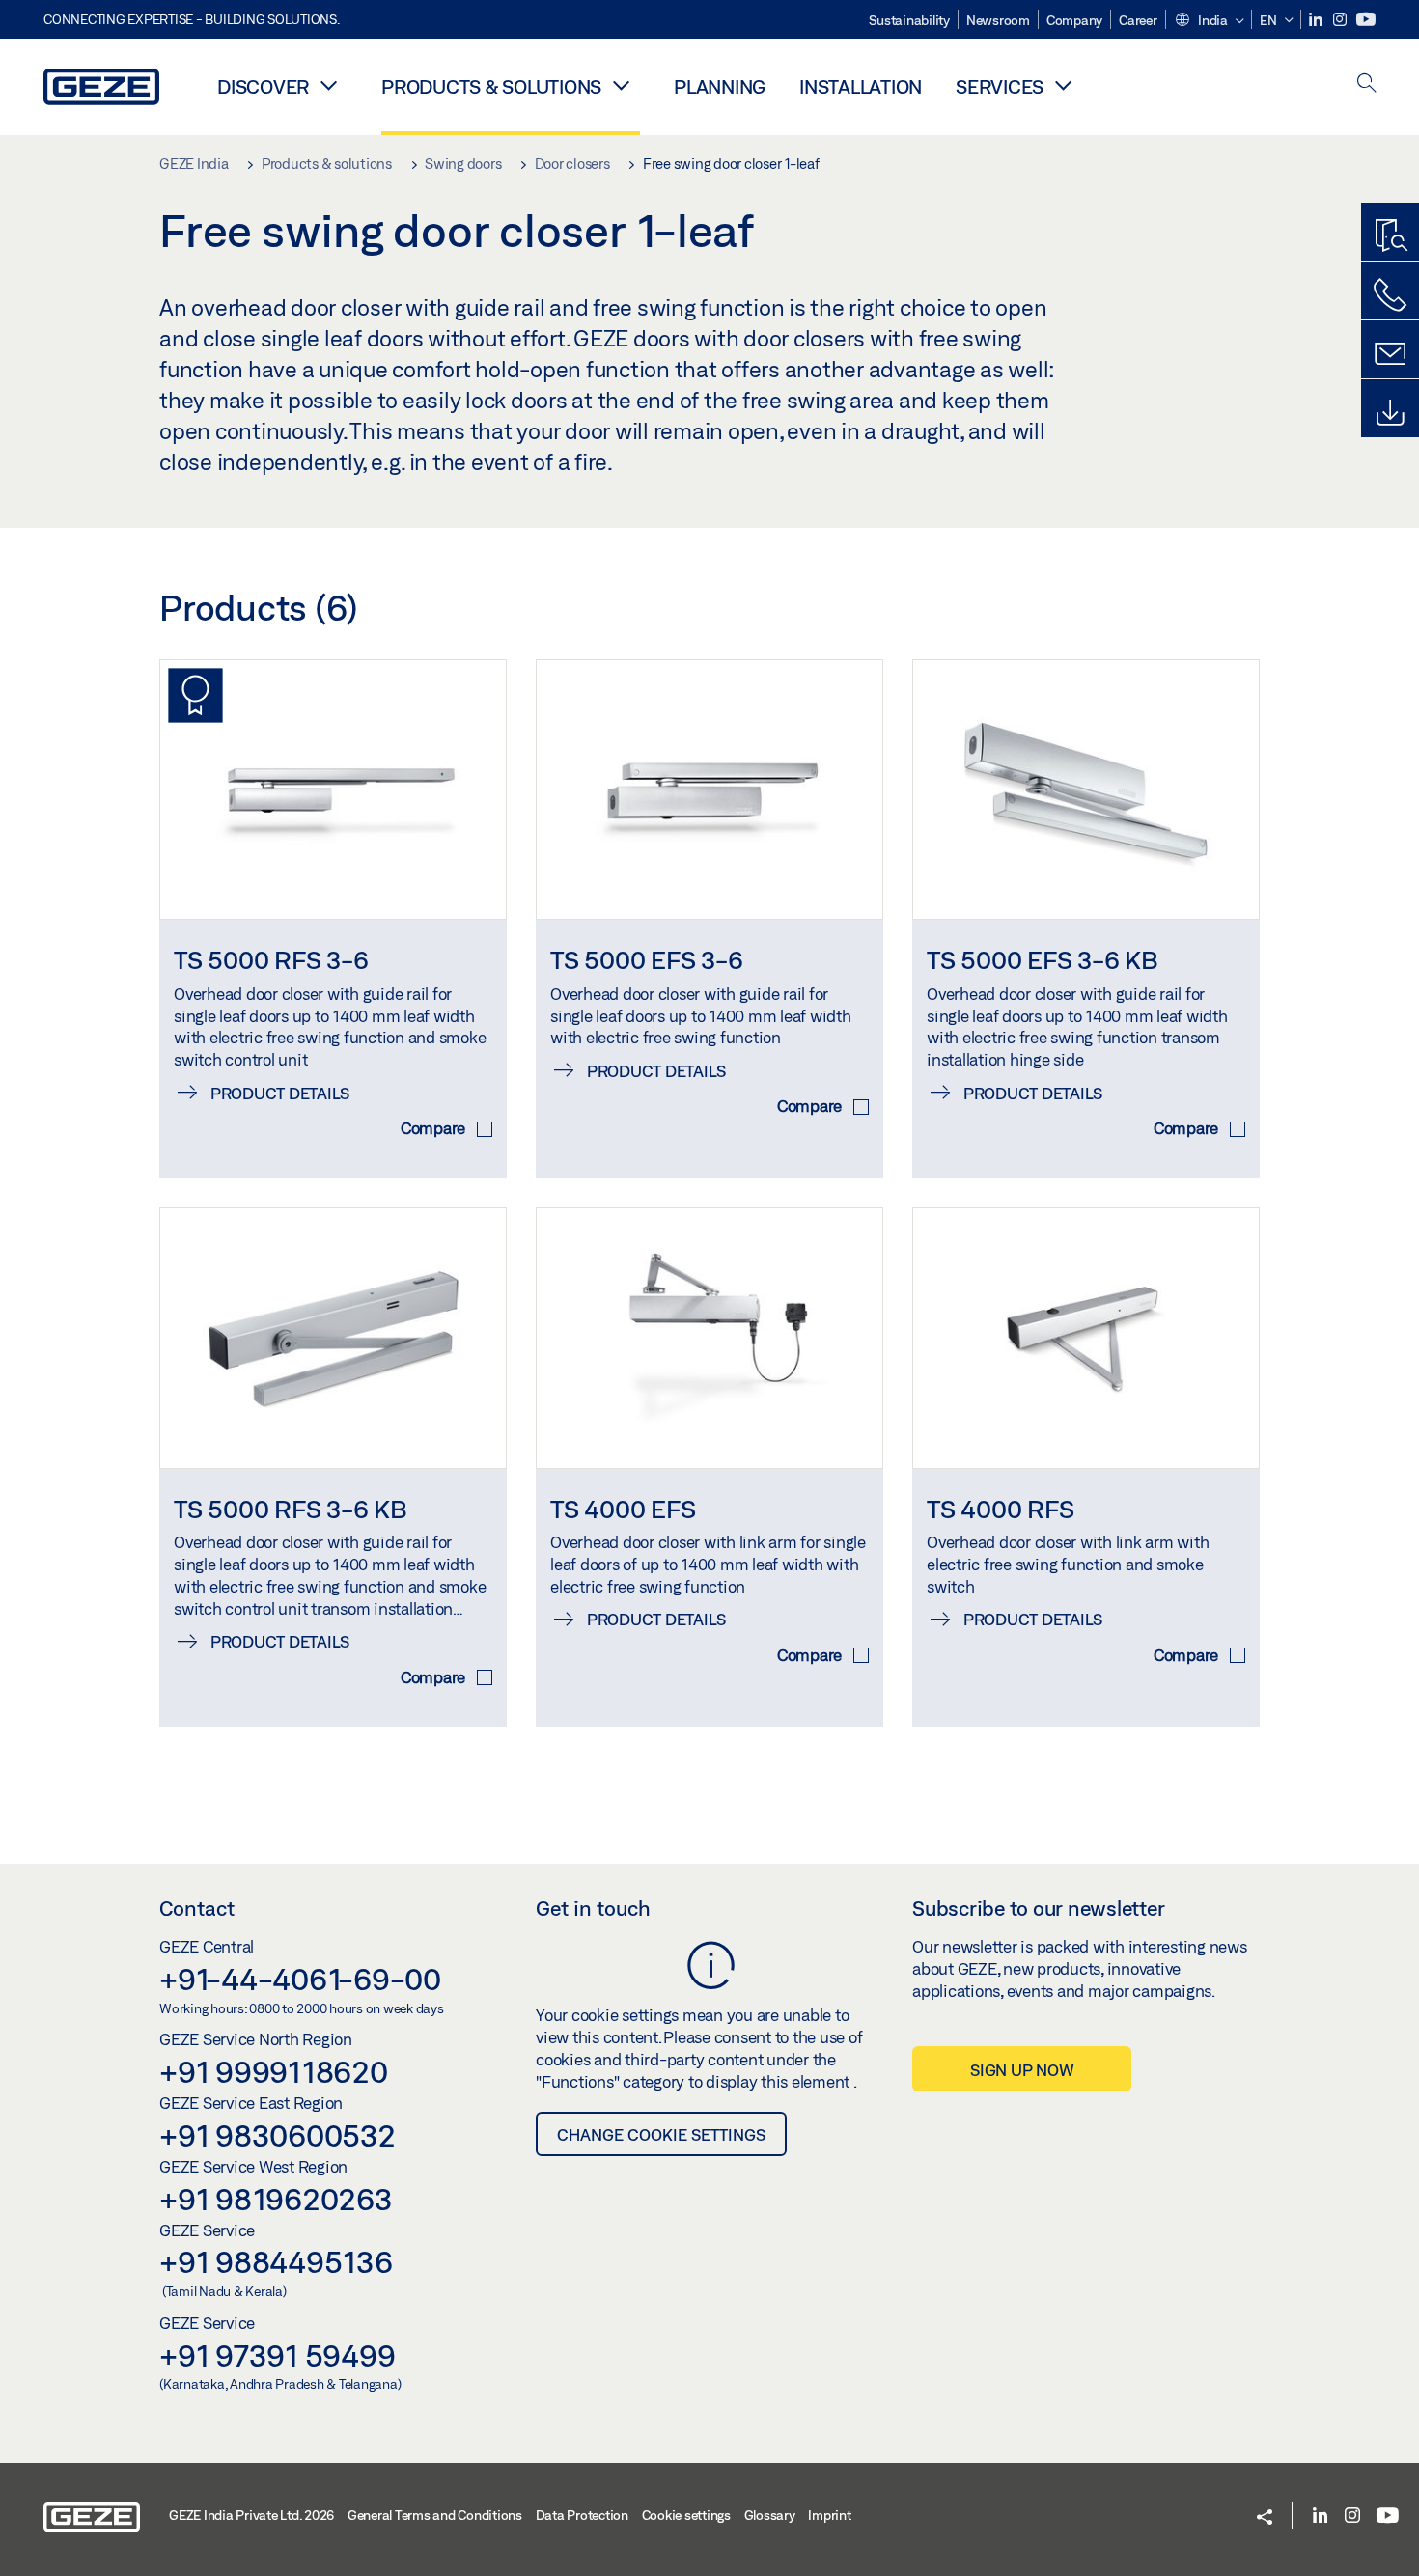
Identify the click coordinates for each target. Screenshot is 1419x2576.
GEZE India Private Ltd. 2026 (251, 2515)
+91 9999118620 (274, 2071)
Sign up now (1022, 2070)
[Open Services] (1063, 85)
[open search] (1367, 84)
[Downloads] (1390, 413)
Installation (861, 86)
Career (1138, 20)
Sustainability (909, 20)
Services (1000, 86)
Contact (197, 1908)
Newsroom (998, 20)
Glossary (770, 2515)
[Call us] (1390, 295)
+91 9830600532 (278, 2135)
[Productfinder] (1390, 236)
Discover (263, 86)
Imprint (829, 2515)
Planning (720, 86)
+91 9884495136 (276, 2261)
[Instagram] (1341, 20)
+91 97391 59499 (277, 2355)
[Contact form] (1390, 354)
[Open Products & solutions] (621, 85)
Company (1074, 20)
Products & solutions (491, 86)
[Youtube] (1366, 20)
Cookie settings (686, 2515)
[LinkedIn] (1317, 20)
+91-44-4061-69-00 (300, 1979)
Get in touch (593, 1908)
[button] (1209, 21)
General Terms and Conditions (435, 2515)
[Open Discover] (328, 85)
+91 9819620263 (276, 2199)
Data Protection (582, 2515)
